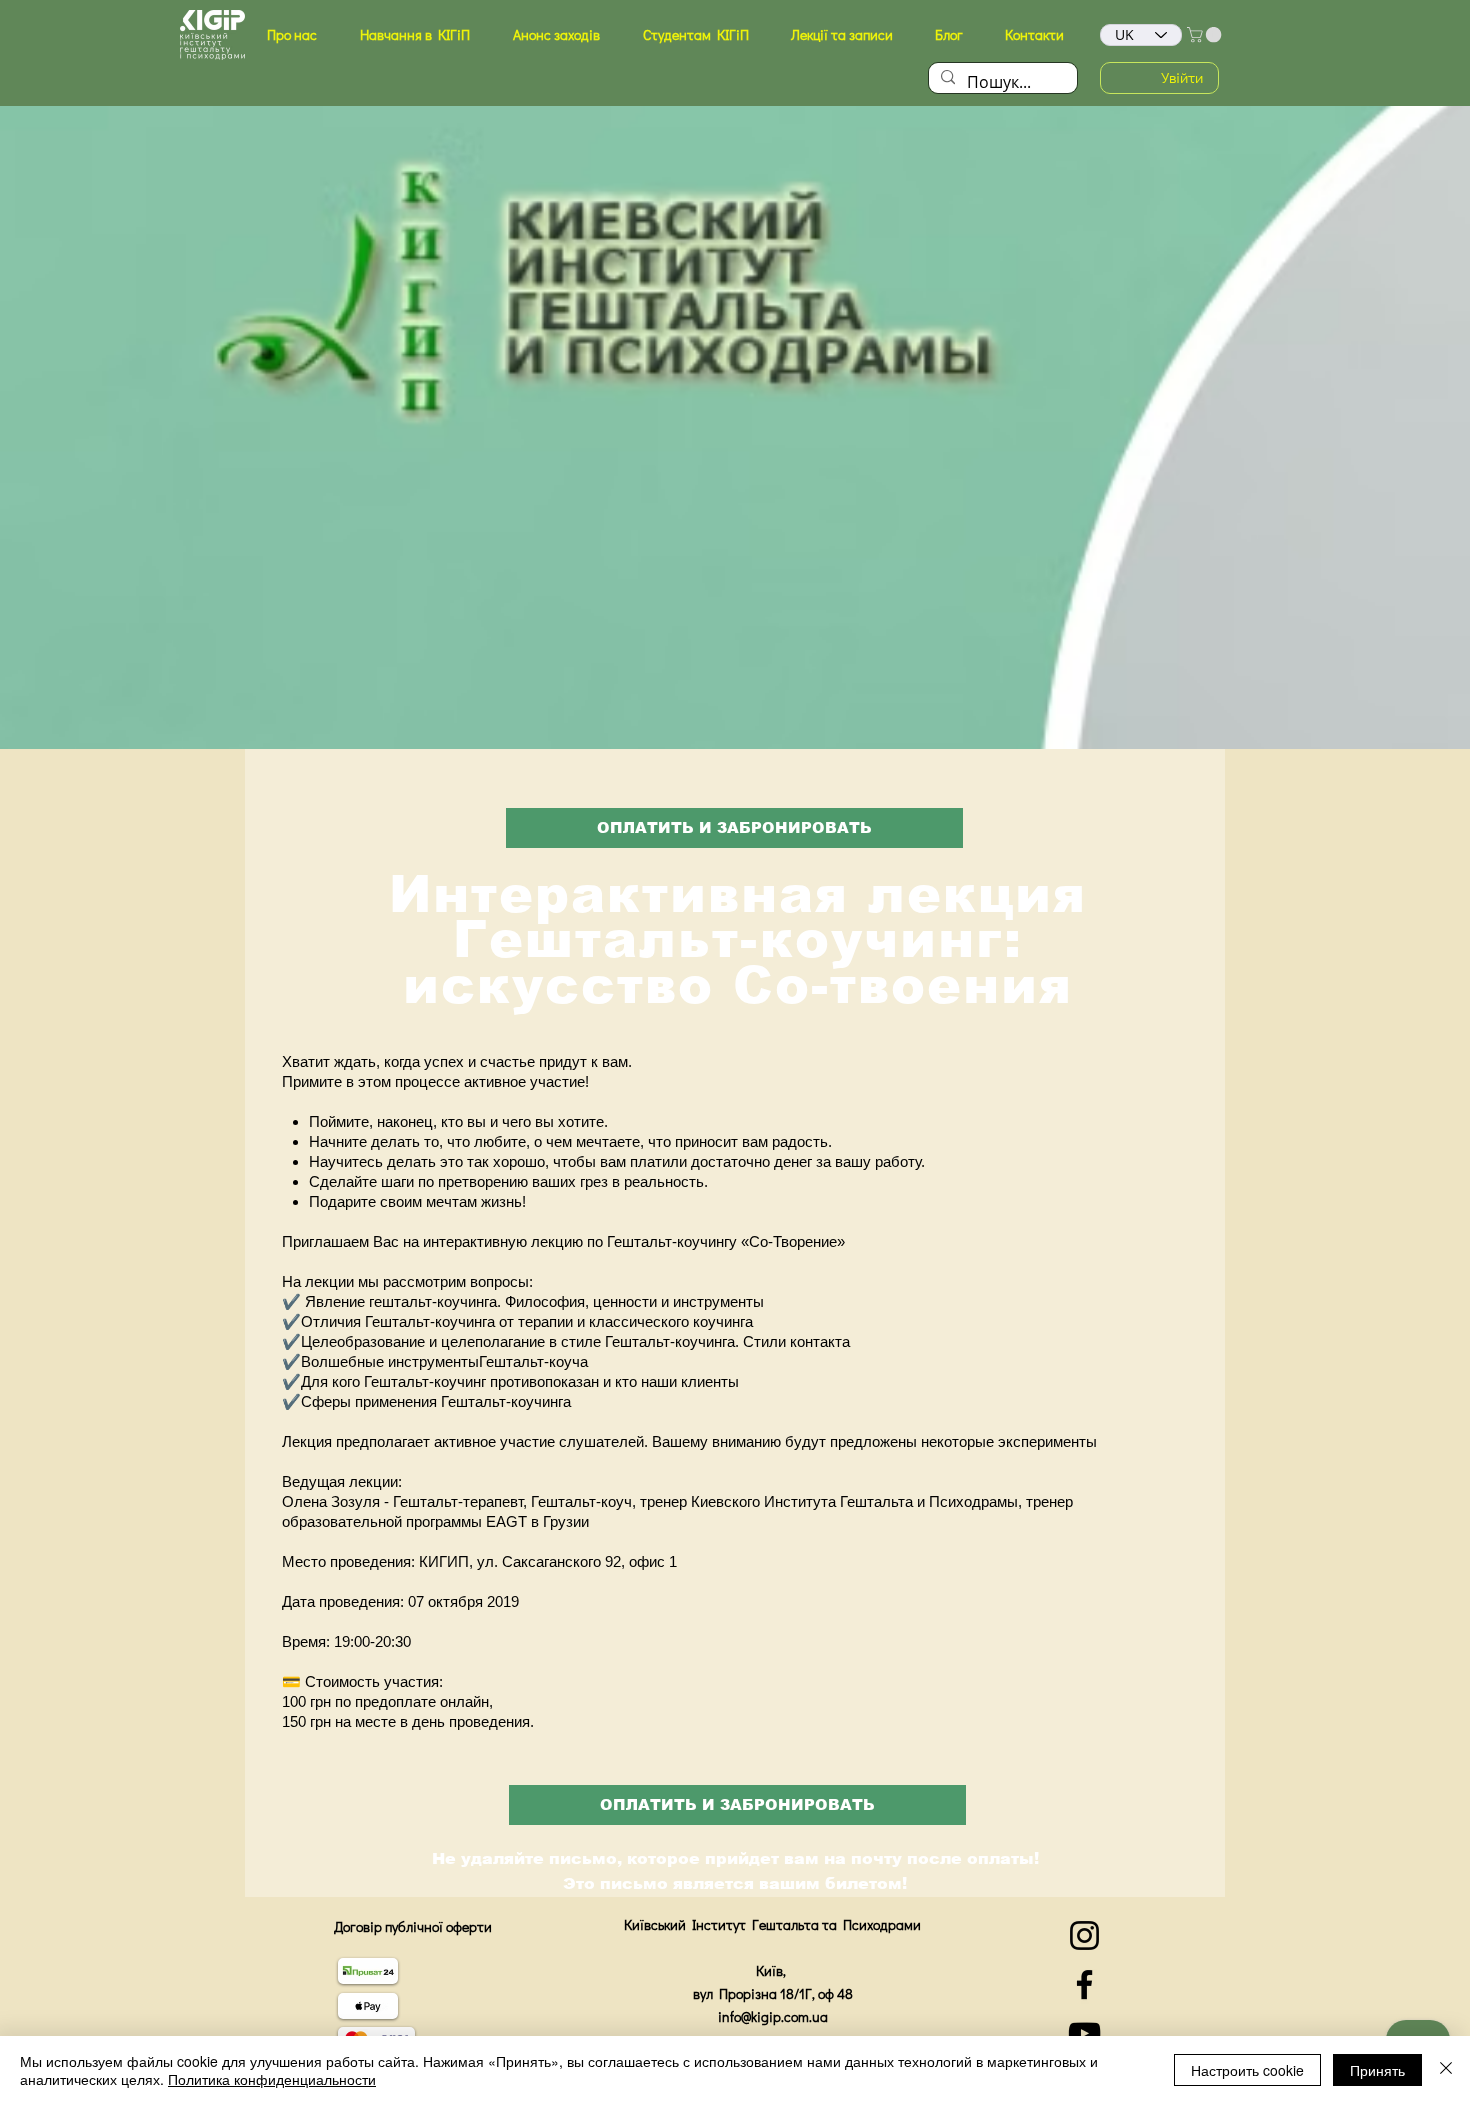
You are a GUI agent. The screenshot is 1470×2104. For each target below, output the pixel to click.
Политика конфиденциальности (272, 2079)
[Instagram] (1084, 1935)
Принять (1377, 2070)
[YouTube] (1084, 2033)
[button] (291, 35)
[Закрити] (1446, 2070)
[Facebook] (1084, 1984)
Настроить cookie (1247, 2070)
